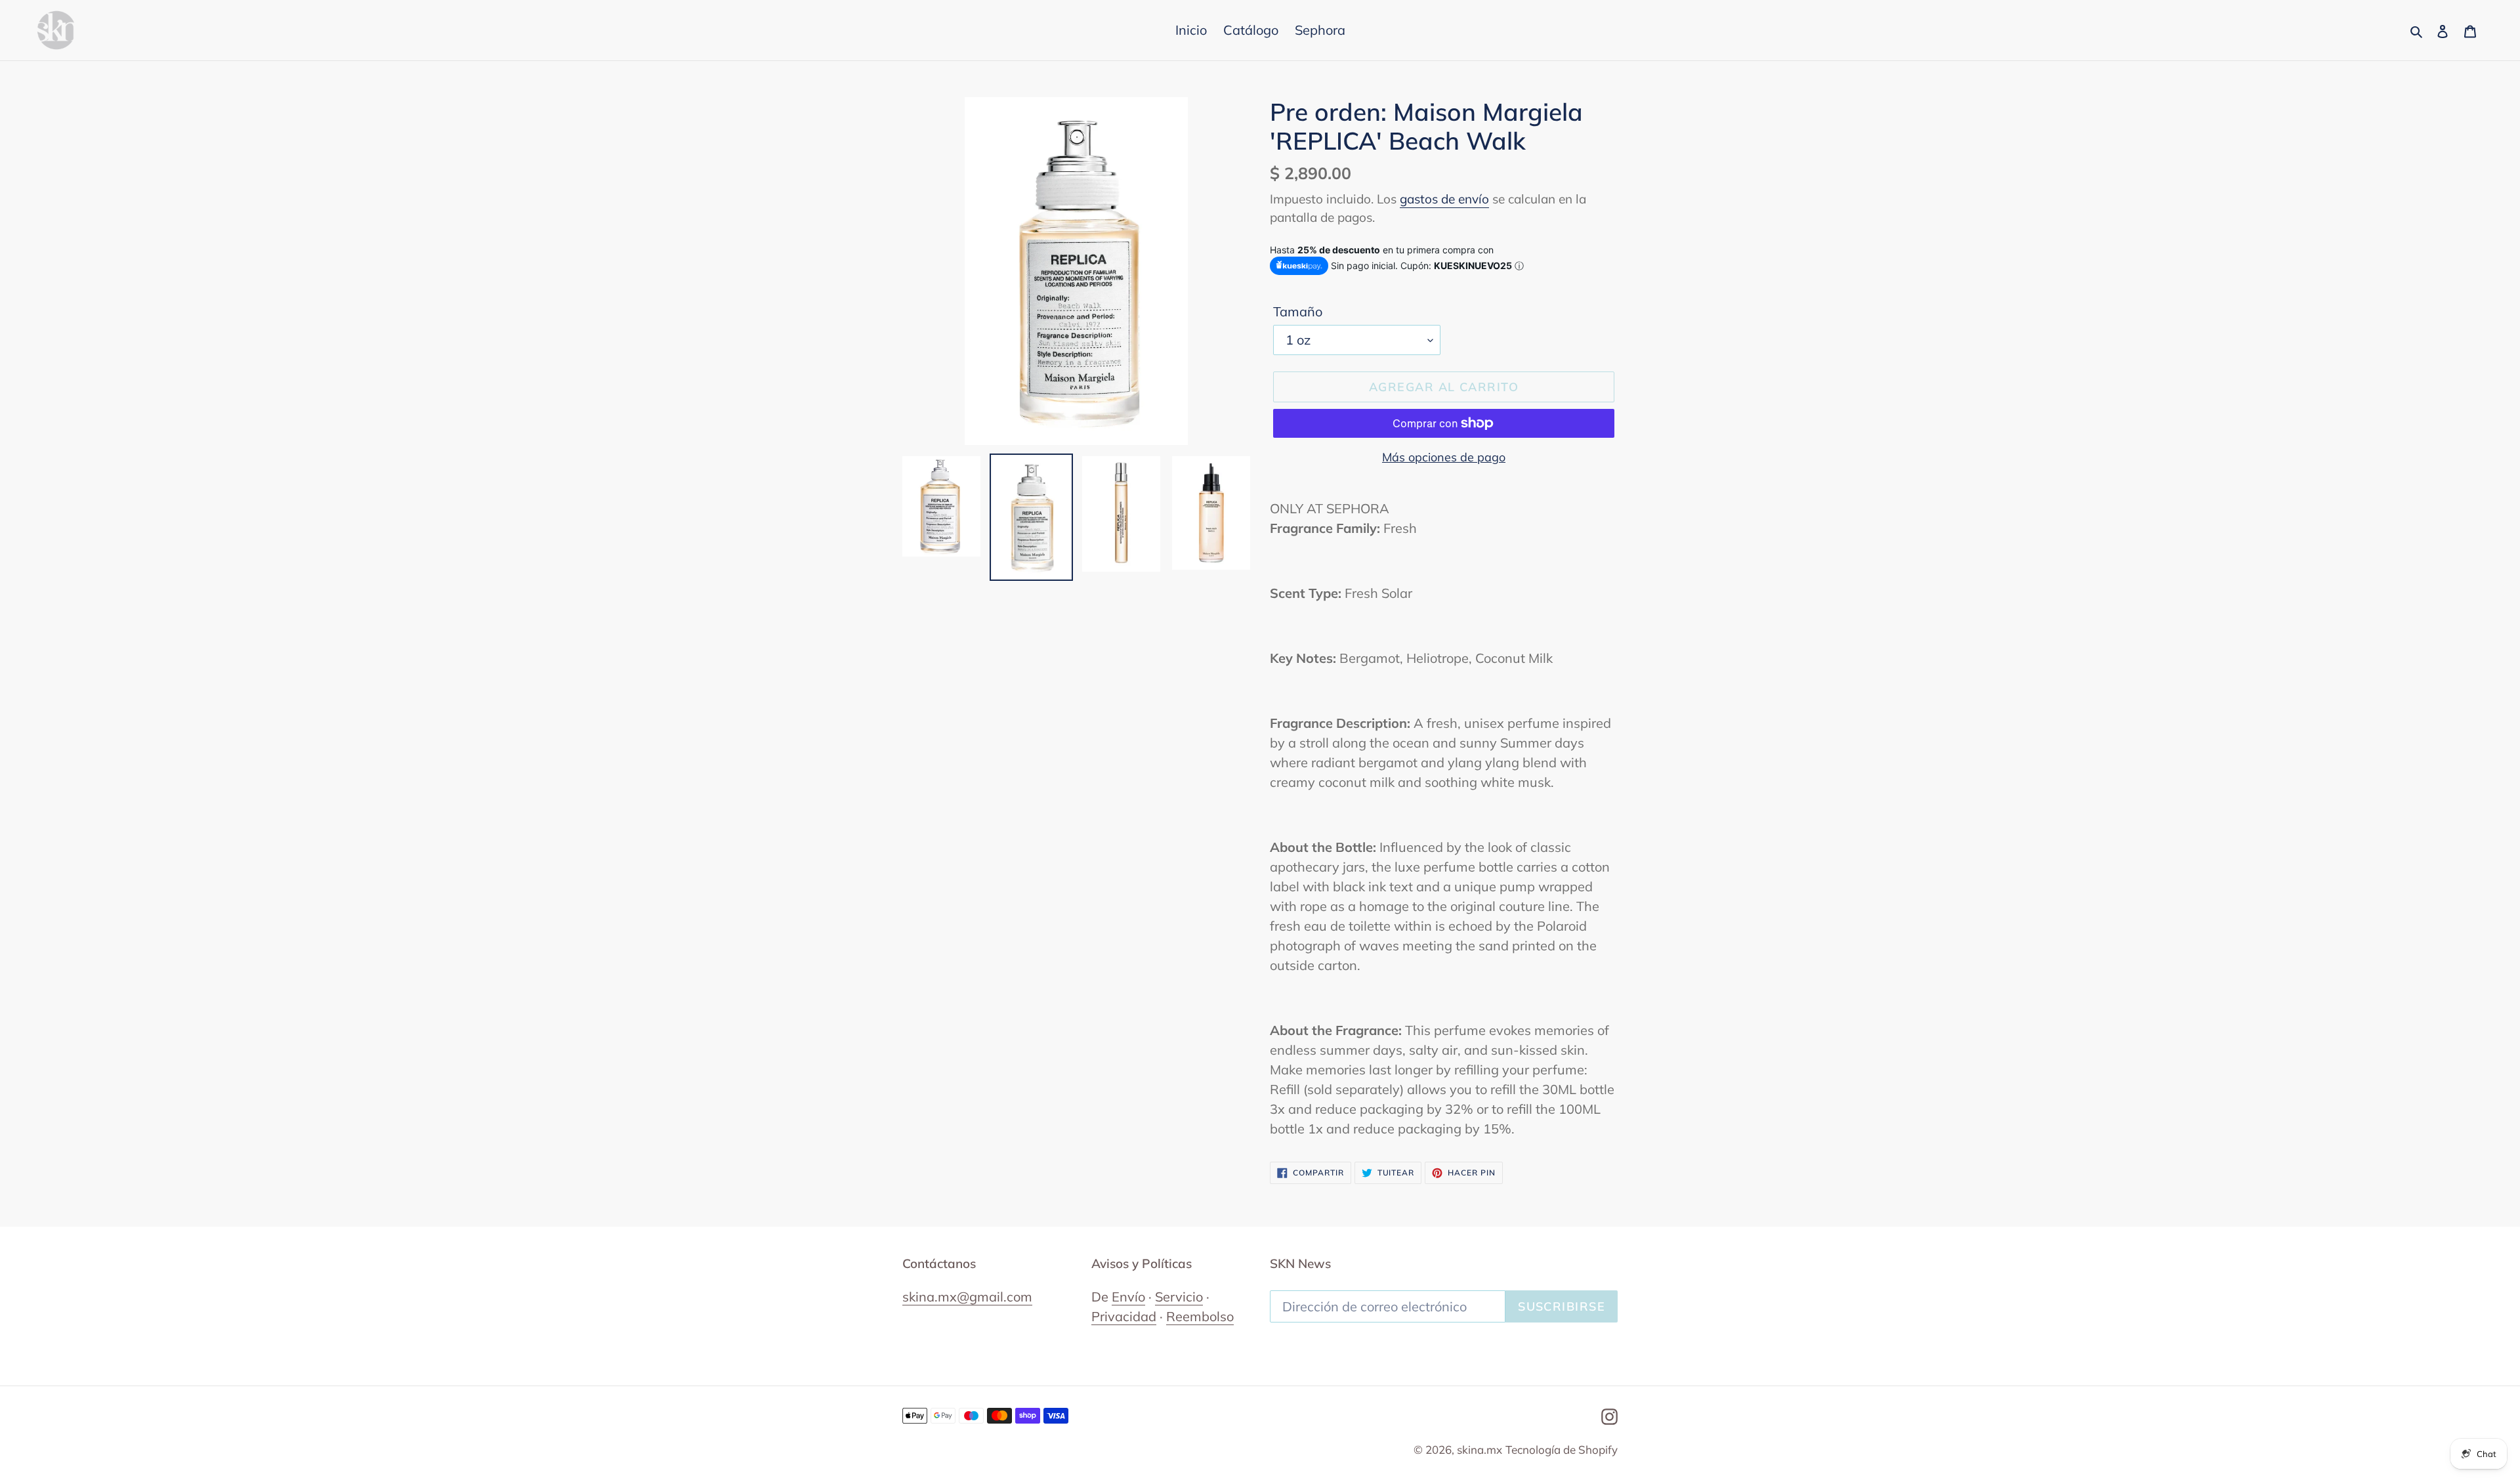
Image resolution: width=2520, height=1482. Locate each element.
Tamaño (1298, 311)
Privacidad (1124, 1316)
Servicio (1179, 1297)
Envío (1128, 1297)
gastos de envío (1444, 199)
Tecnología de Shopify (1562, 1450)
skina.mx (1480, 1450)
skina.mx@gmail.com (967, 1297)
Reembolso (1200, 1316)
